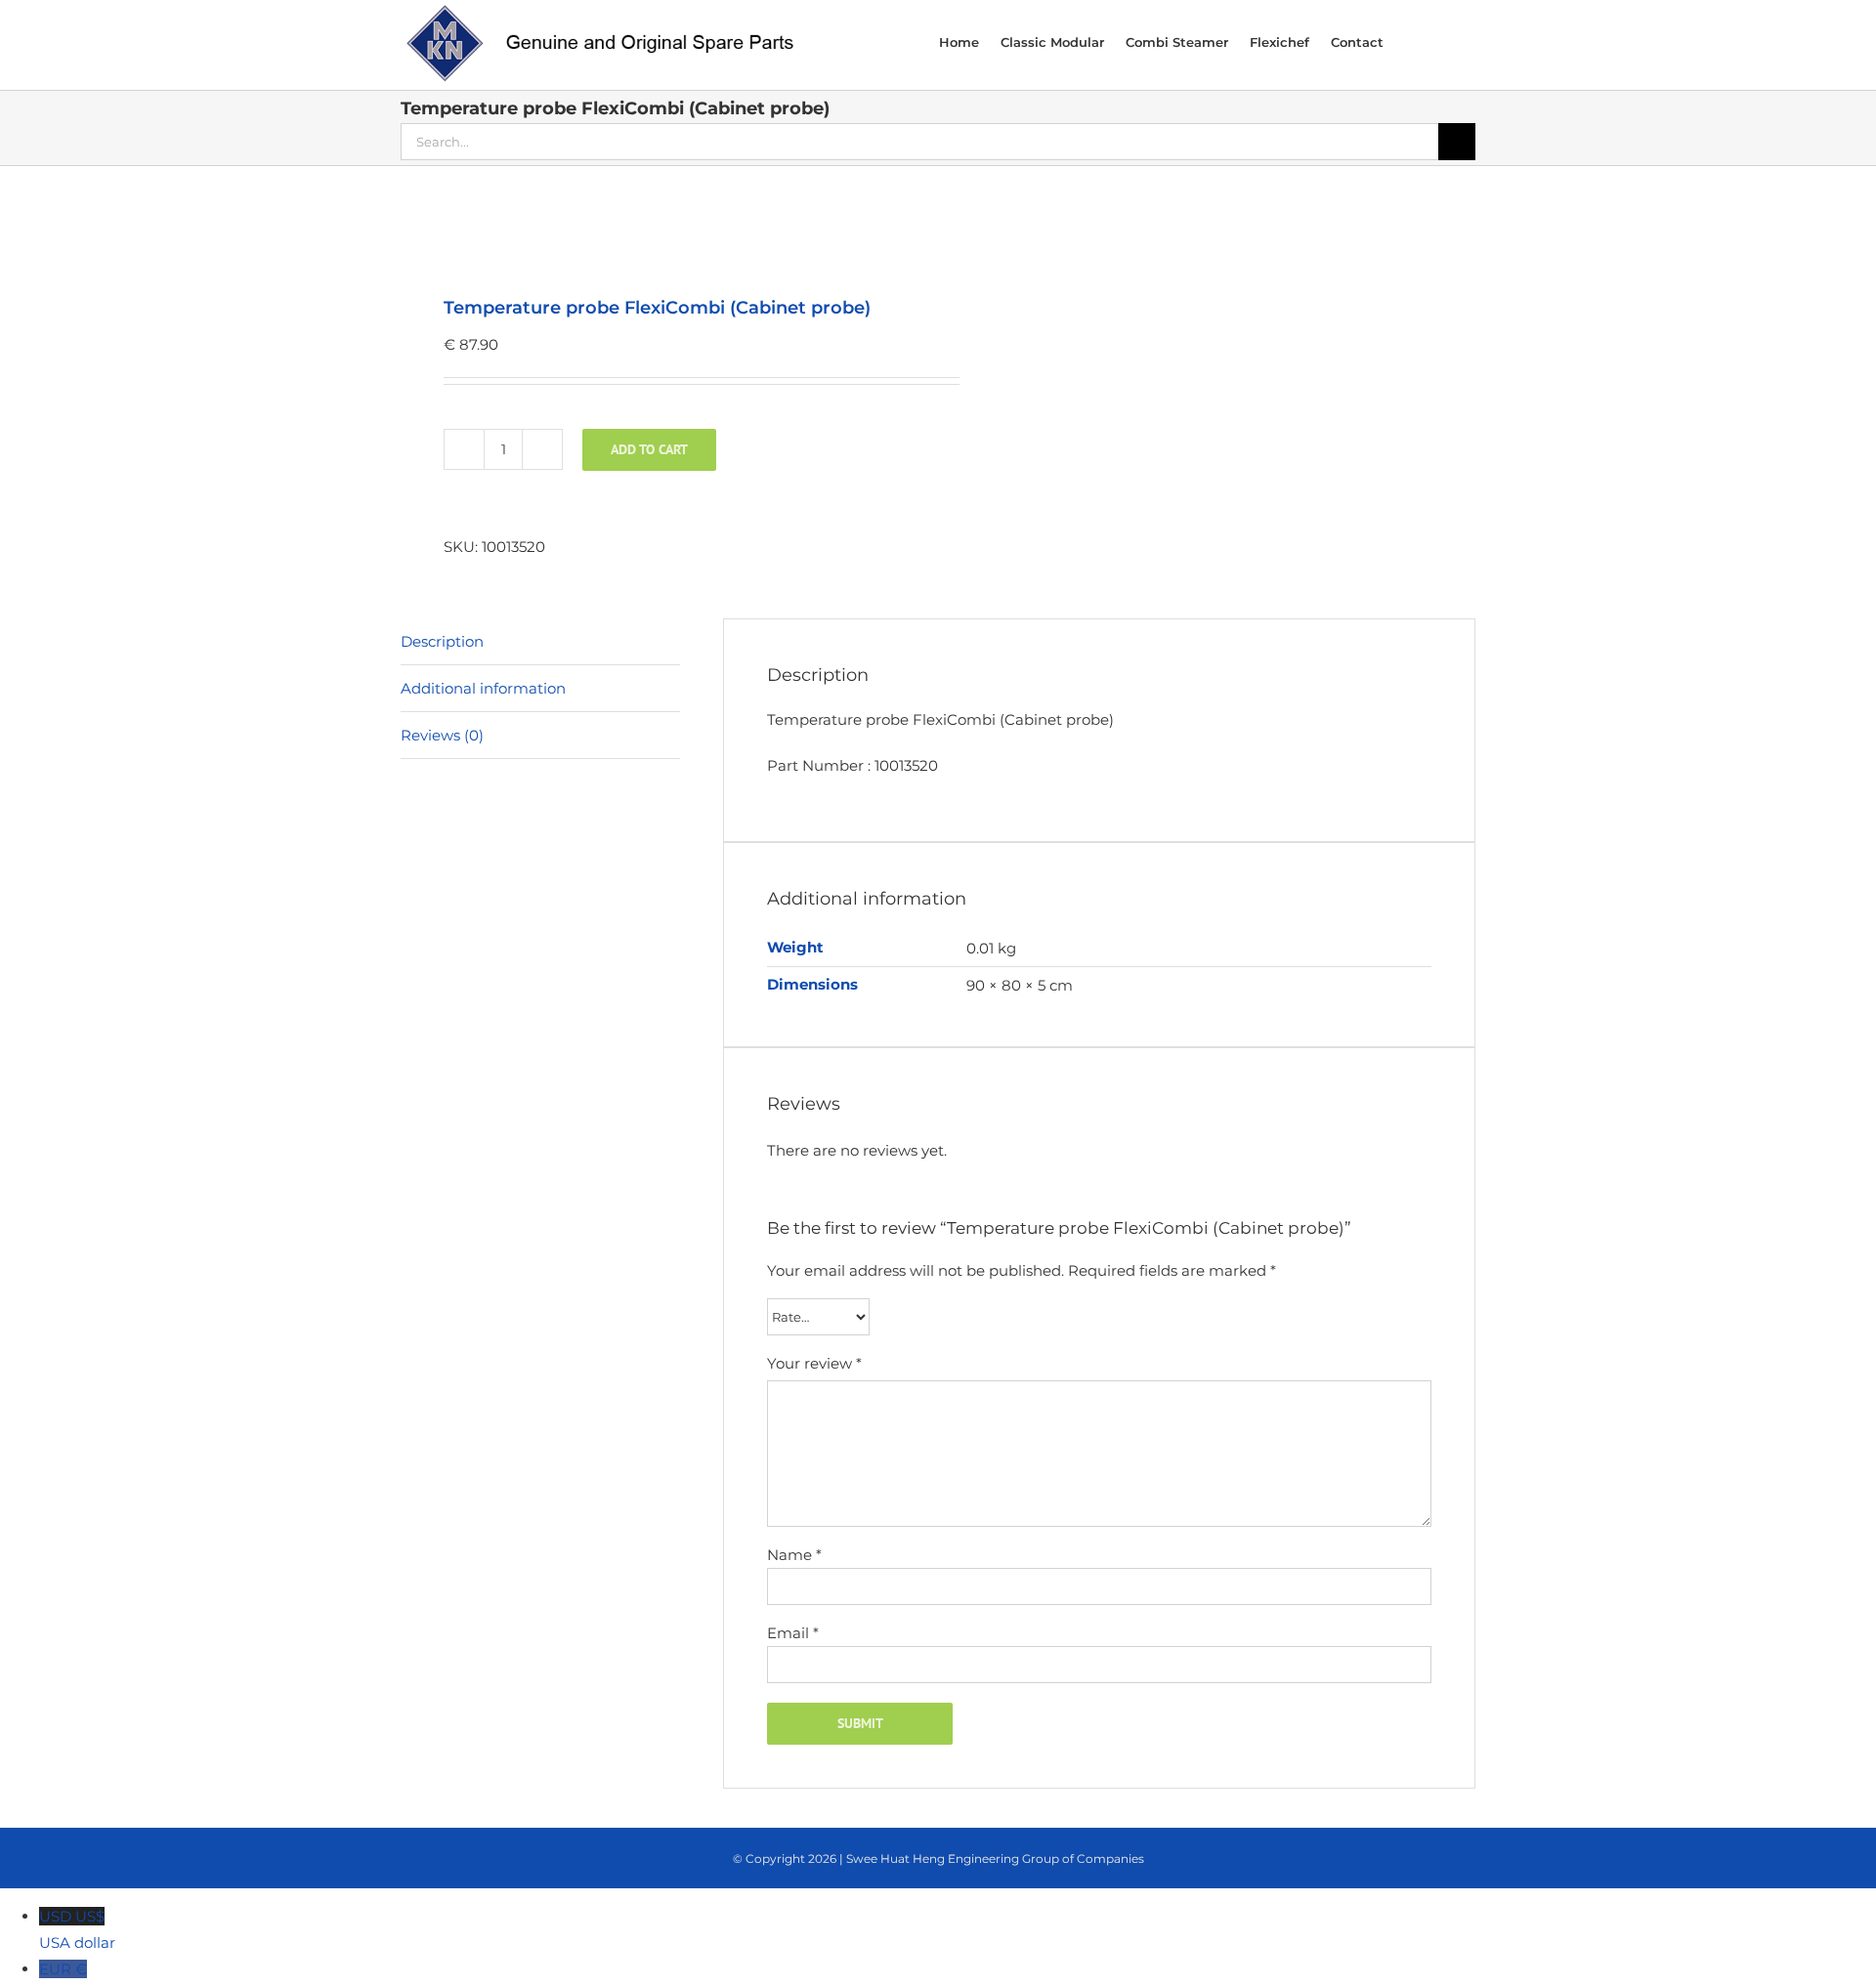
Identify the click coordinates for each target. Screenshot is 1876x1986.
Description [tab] (442, 641)
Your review (814, 1363)
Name (794, 1555)
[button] (1449, 41)
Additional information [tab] (483, 688)
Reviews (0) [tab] (442, 735)
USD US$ (77, 1929)
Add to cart (649, 449)
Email (793, 1633)
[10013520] (659, 233)
